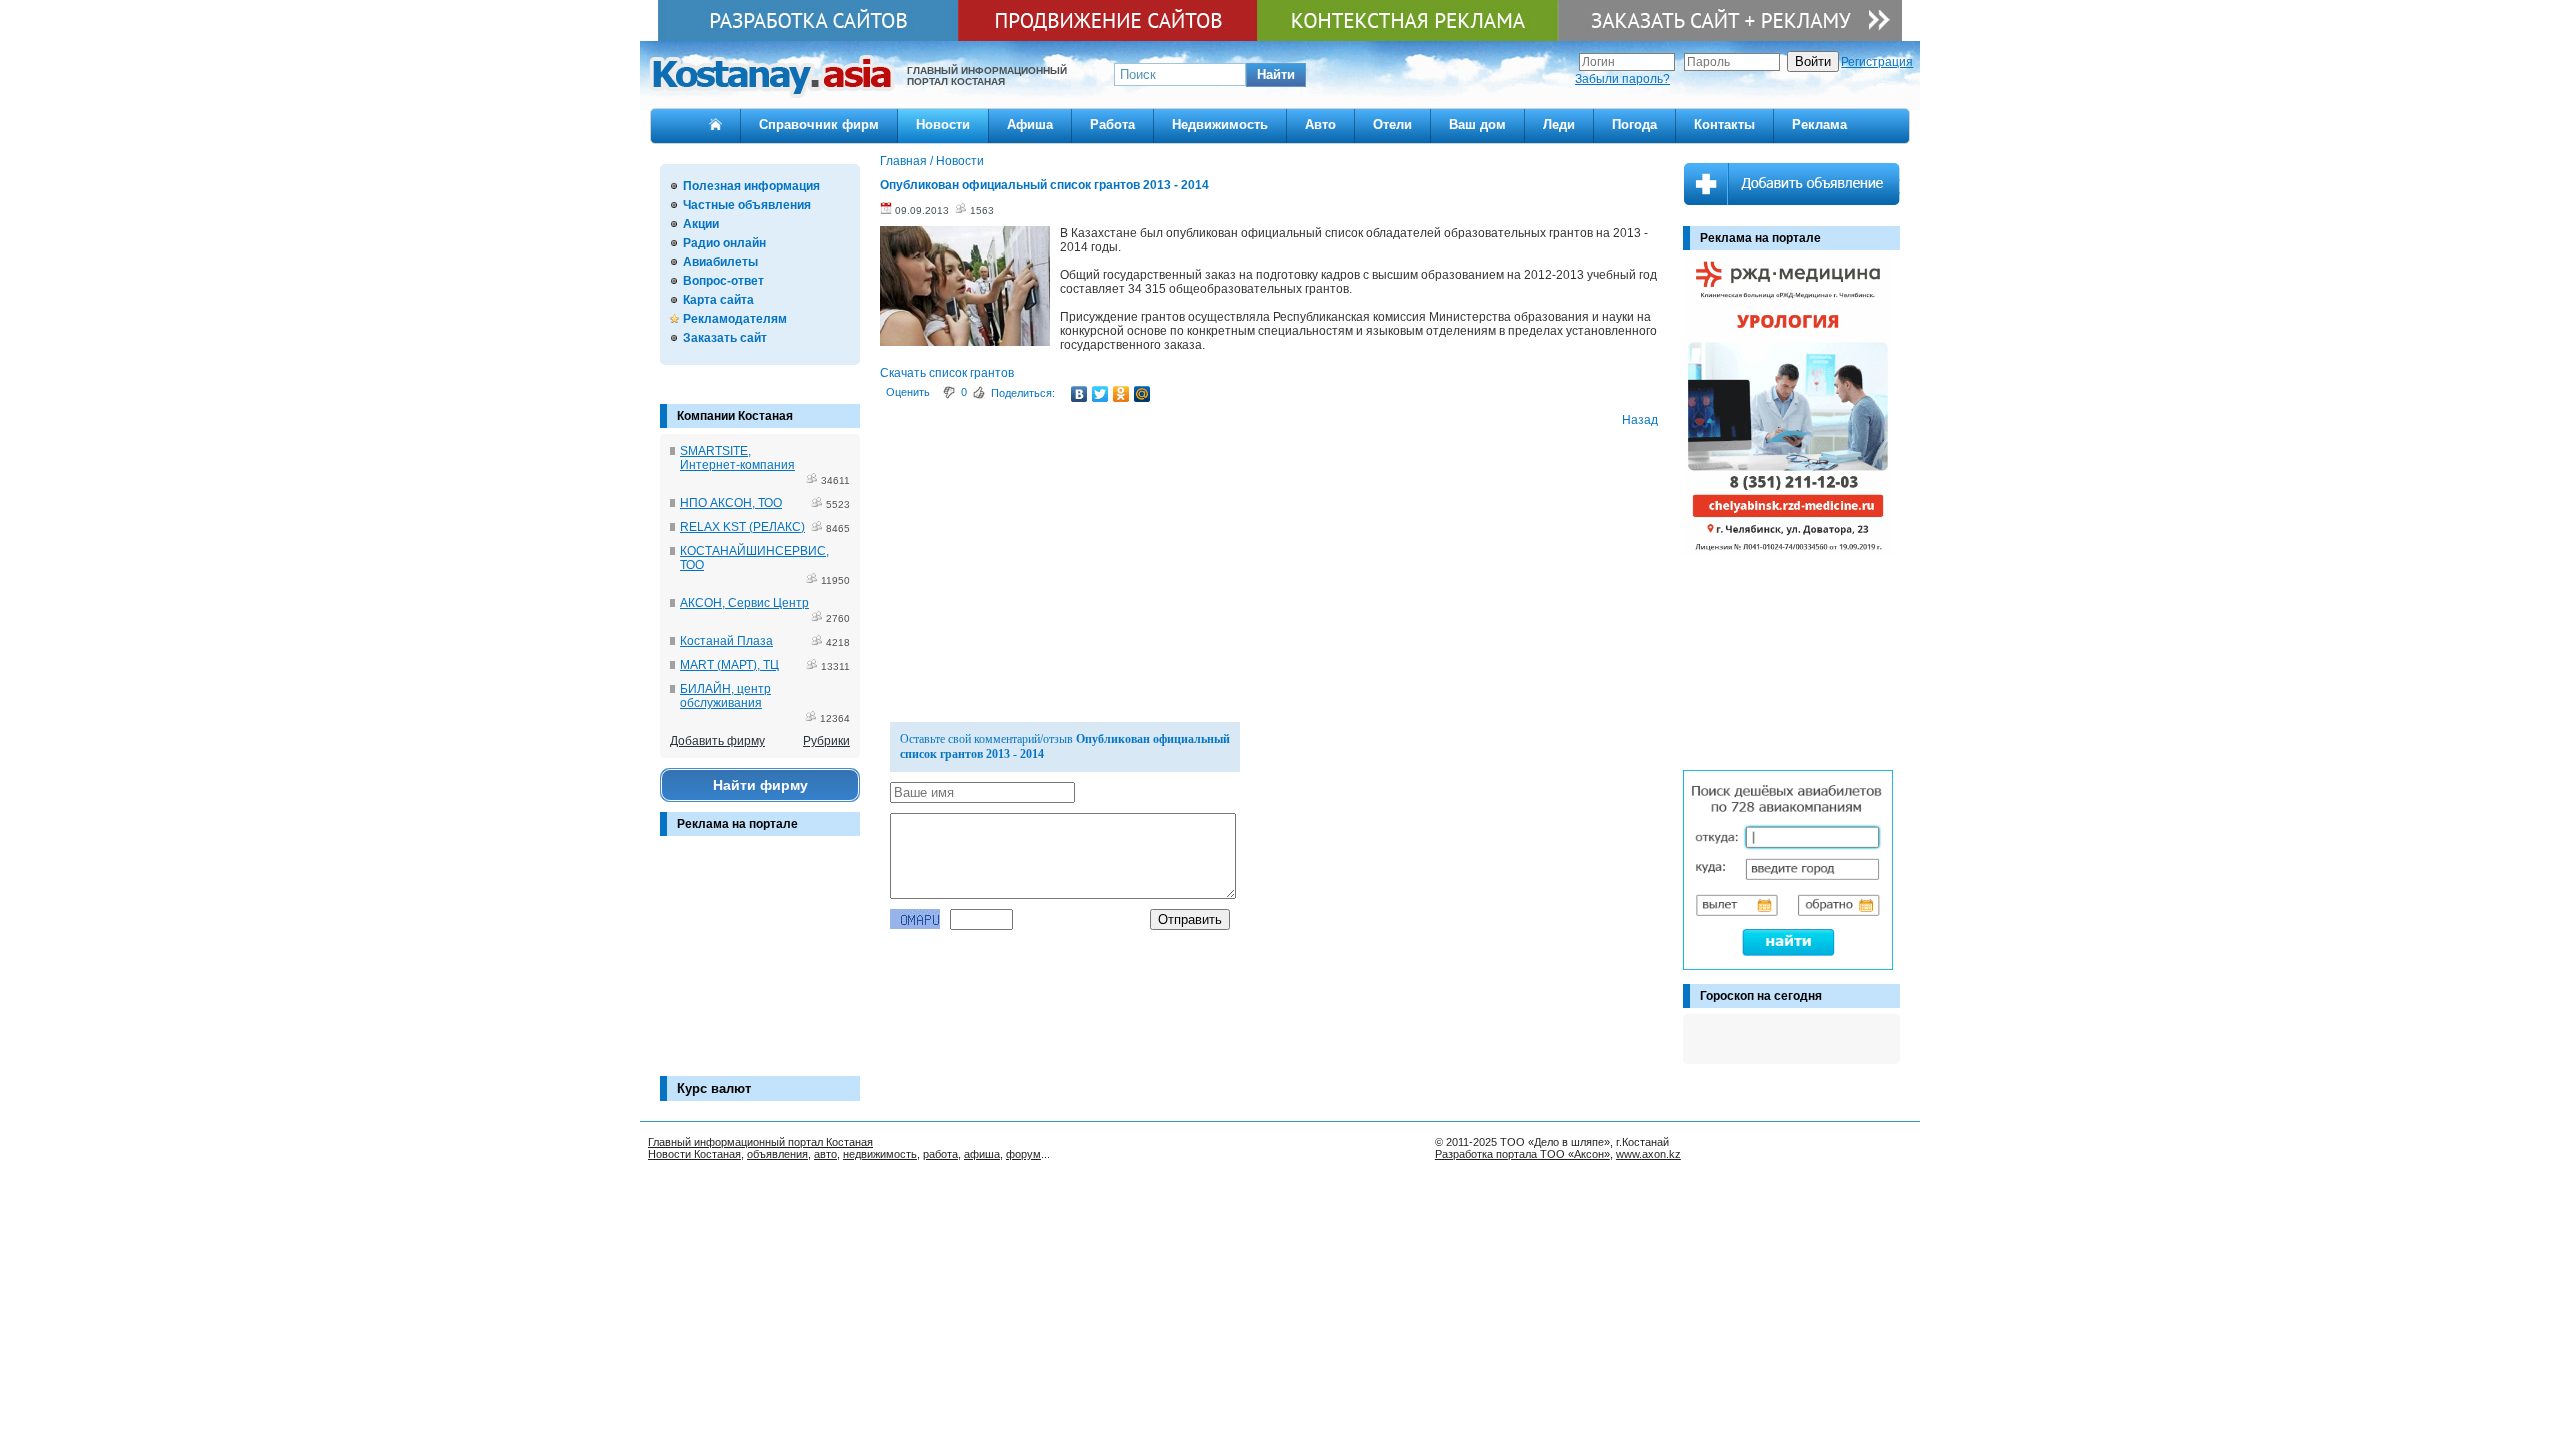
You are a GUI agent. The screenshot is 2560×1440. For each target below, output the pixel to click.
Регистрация (1877, 62)
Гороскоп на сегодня (1761, 996)
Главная (903, 161)
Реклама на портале (737, 824)
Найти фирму (760, 785)
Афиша (1030, 124)
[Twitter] (1100, 394)
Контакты (1724, 124)
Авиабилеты (720, 262)
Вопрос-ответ (723, 281)
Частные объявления (747, 205)
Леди (1559, 124)
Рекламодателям (735, 319)
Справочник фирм (819, 124)
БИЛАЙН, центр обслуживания (725, 696)
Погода (1634, 124)
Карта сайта (718, 300)
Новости (943, 124)
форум (1023, 1154)
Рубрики (826, 741)
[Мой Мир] (1142, 394)
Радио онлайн (724, 243)
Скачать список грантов (947, 373)
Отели (1392, 124)
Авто (1320, 124)
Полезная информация (751, 186)
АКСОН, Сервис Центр (744, 603)
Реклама (1819, 124)
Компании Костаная (735, 416)
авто (825, 1154)
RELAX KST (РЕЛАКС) (742, 527)
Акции (701, 224)
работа (940, 1154)
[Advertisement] (760, 966)
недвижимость (880, 1154)
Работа (1112, 124)
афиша (982, 1154)
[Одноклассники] (1121, 394)
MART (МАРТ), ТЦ (729, 665)
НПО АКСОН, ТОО (731, 503)
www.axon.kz (1648, 1154)
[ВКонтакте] (1079, 394)
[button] (1276, 75)
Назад (1640, 420)
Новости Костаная (694, 1154)
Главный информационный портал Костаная (760, 1142)
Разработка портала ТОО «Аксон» (1522, 1154)
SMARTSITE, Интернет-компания (737, 458)
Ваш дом (1477, 124)
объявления (777, 1154)
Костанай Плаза (726, 641)
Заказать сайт (725, 338)
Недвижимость (1220, 124)
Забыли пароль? (1622, 79)
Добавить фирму (717, 741)
